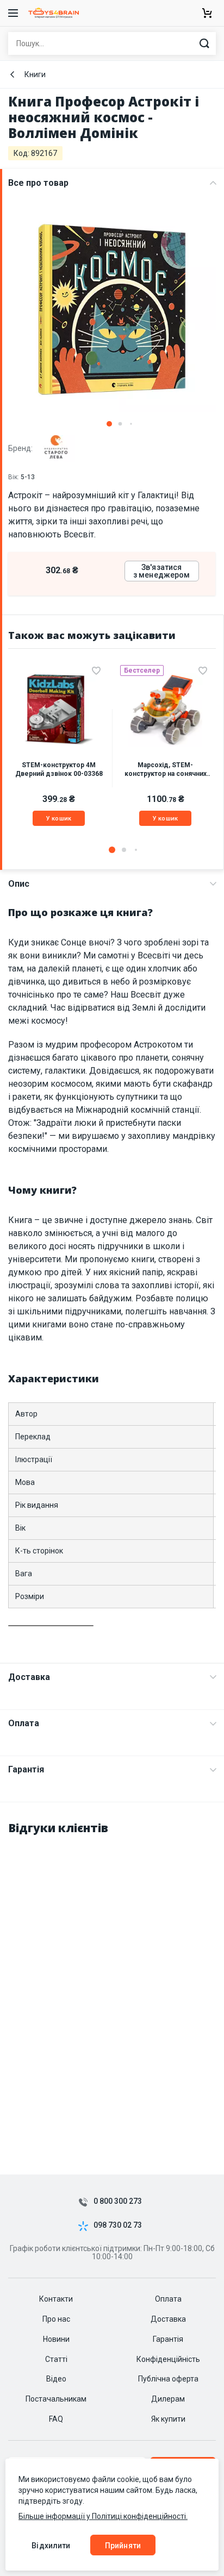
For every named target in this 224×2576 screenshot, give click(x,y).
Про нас (56, 2319)
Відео (56, 2379)
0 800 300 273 (118, 2201)
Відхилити (51, 2546)
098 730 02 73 (118, 2225)
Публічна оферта (168, 2379)
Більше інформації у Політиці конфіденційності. (103, 2516)
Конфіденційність (168, 2359)
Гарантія (26, 1769)
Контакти (56, 2299)
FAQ (56, 2419)
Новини (56, 2339)
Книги (35, 74)
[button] (109, 424)
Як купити (168, 2419)
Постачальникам (56, 2399)
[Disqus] (112, 1982)
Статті (56, 2359)
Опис (19, 884)
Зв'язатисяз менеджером (162, 571)
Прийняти (123, 2546)
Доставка (29, 1677)
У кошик (59, 819)
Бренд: (21, 448)
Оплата (24, 1723)
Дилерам (168, 2399)
